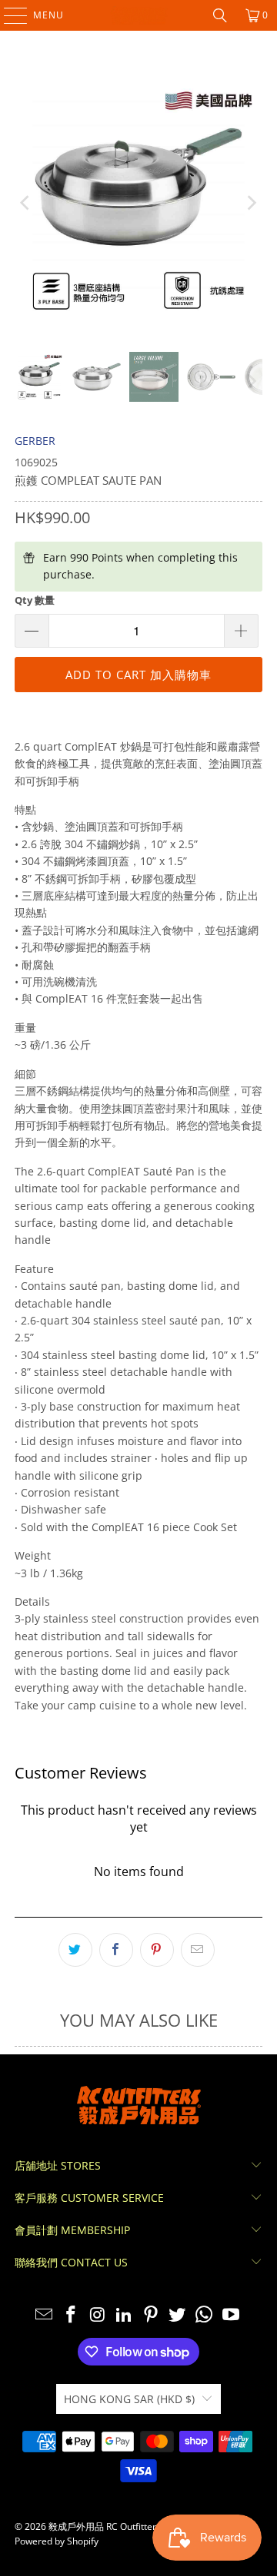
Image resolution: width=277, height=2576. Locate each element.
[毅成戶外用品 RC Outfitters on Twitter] (178, 2315)
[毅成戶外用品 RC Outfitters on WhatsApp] (205, 2315)
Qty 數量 (35, 600)
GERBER (35, 441)
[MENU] (8, 15)
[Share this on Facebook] (116, 1950)
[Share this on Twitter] (75, 1950)
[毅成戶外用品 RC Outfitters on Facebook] (71, 2315)
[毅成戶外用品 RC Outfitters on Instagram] (98, 2315)
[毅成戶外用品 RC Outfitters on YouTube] (232, 2315)
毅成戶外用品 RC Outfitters (105, 2526)
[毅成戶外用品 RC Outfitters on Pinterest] (152, 2315)
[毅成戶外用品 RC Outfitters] (138, 15)
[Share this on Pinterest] (157, 1950)
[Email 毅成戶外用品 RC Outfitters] (45, 2315)
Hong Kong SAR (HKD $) (129, 2399)
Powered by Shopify (57, 2541)
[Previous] (26, 203)
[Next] (251, 203)
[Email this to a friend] (198, 1950)
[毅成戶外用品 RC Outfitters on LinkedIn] (125, 2315)
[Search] (220, 15)
